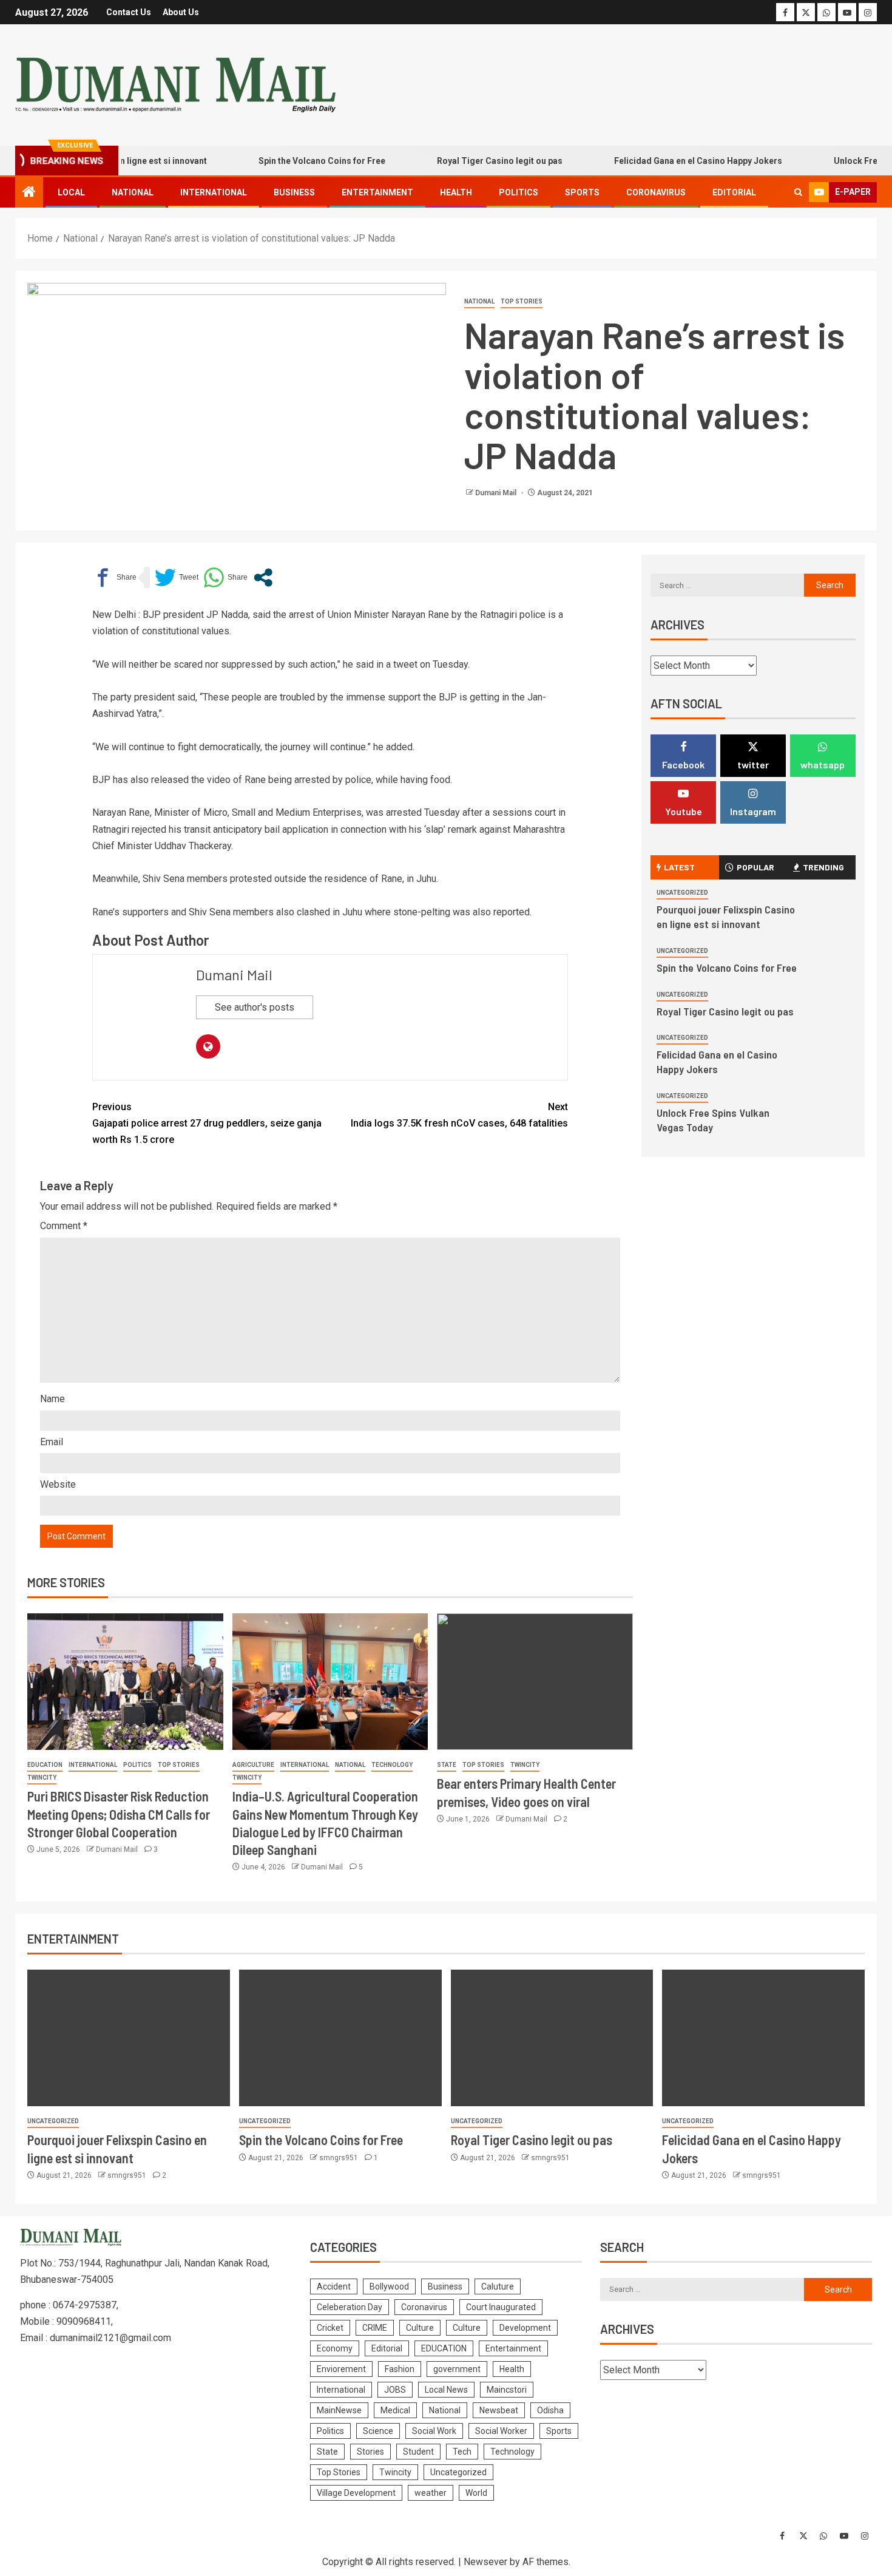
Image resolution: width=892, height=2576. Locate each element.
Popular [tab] (755, 867)
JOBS (395, 2390)
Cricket (330, 2328)
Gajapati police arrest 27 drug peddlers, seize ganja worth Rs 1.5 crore (207, 1123)
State (447, 1765)
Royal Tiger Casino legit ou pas (464, 161)
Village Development (356, 2493)
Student (418, 2452)
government (457, 2369)
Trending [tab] (823, 867)
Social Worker (501, 2431)
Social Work (434, 2431)
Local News (446, 2390)
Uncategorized (682, 893)
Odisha (550, 2410)
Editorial (734, 192)
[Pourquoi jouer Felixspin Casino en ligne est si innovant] (129, 2038)
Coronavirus (656, 192)
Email (52, 1442)
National (133, 192)
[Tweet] (177, 578)
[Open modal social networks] (263, 578)
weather (431, 2493)
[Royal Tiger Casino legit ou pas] (552, 2038)
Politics (519, 192)
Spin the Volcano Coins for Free (286, 161)
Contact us (129, 12)
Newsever (485, 2562)
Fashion (400, 2369)
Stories (370, 2452)
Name (52, 1399)
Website (58, 1484)
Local (71, 192)
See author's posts (255, 1007)
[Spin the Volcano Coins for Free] (340, 2038)
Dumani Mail (497, 493)
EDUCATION (45, 1765)
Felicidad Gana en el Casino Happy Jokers (662, 161)
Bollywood (389, 2286)
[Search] (798, 192)
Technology (392, 1765)
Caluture (498, 2286)
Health (456, 192)
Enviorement (341, 2369)
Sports (582, 192)
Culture (420, 2328)
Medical (395, 2410)
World (476, 2493)
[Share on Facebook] (114, 578)
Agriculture (253, 1765)
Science (378, 2431)
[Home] (29, 193)
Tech (462, 2452)
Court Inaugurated (501, 2307)
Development (525, 2328)
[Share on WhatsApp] (225, 578)
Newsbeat (499, 2410)
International (214, 192)
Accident (334, 2286)
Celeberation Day (350, 2307)
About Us (181, 12)
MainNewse (339, 2410)
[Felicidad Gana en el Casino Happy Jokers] (763, 2038)
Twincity (42, 1778)
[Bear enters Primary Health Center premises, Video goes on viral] (535, 1682)
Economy (335, 2348)
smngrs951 (128, 2175)
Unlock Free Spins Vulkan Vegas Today (713, 1120)
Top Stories (522, 301)
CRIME (375, 2328)
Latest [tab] (679, 867)
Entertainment (377, 192)
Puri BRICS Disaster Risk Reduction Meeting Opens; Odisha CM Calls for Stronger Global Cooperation (119, 1814)
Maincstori (507, 2390)
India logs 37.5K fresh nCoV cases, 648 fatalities (459, 1115)
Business (294, 192)
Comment (64, 1226)
